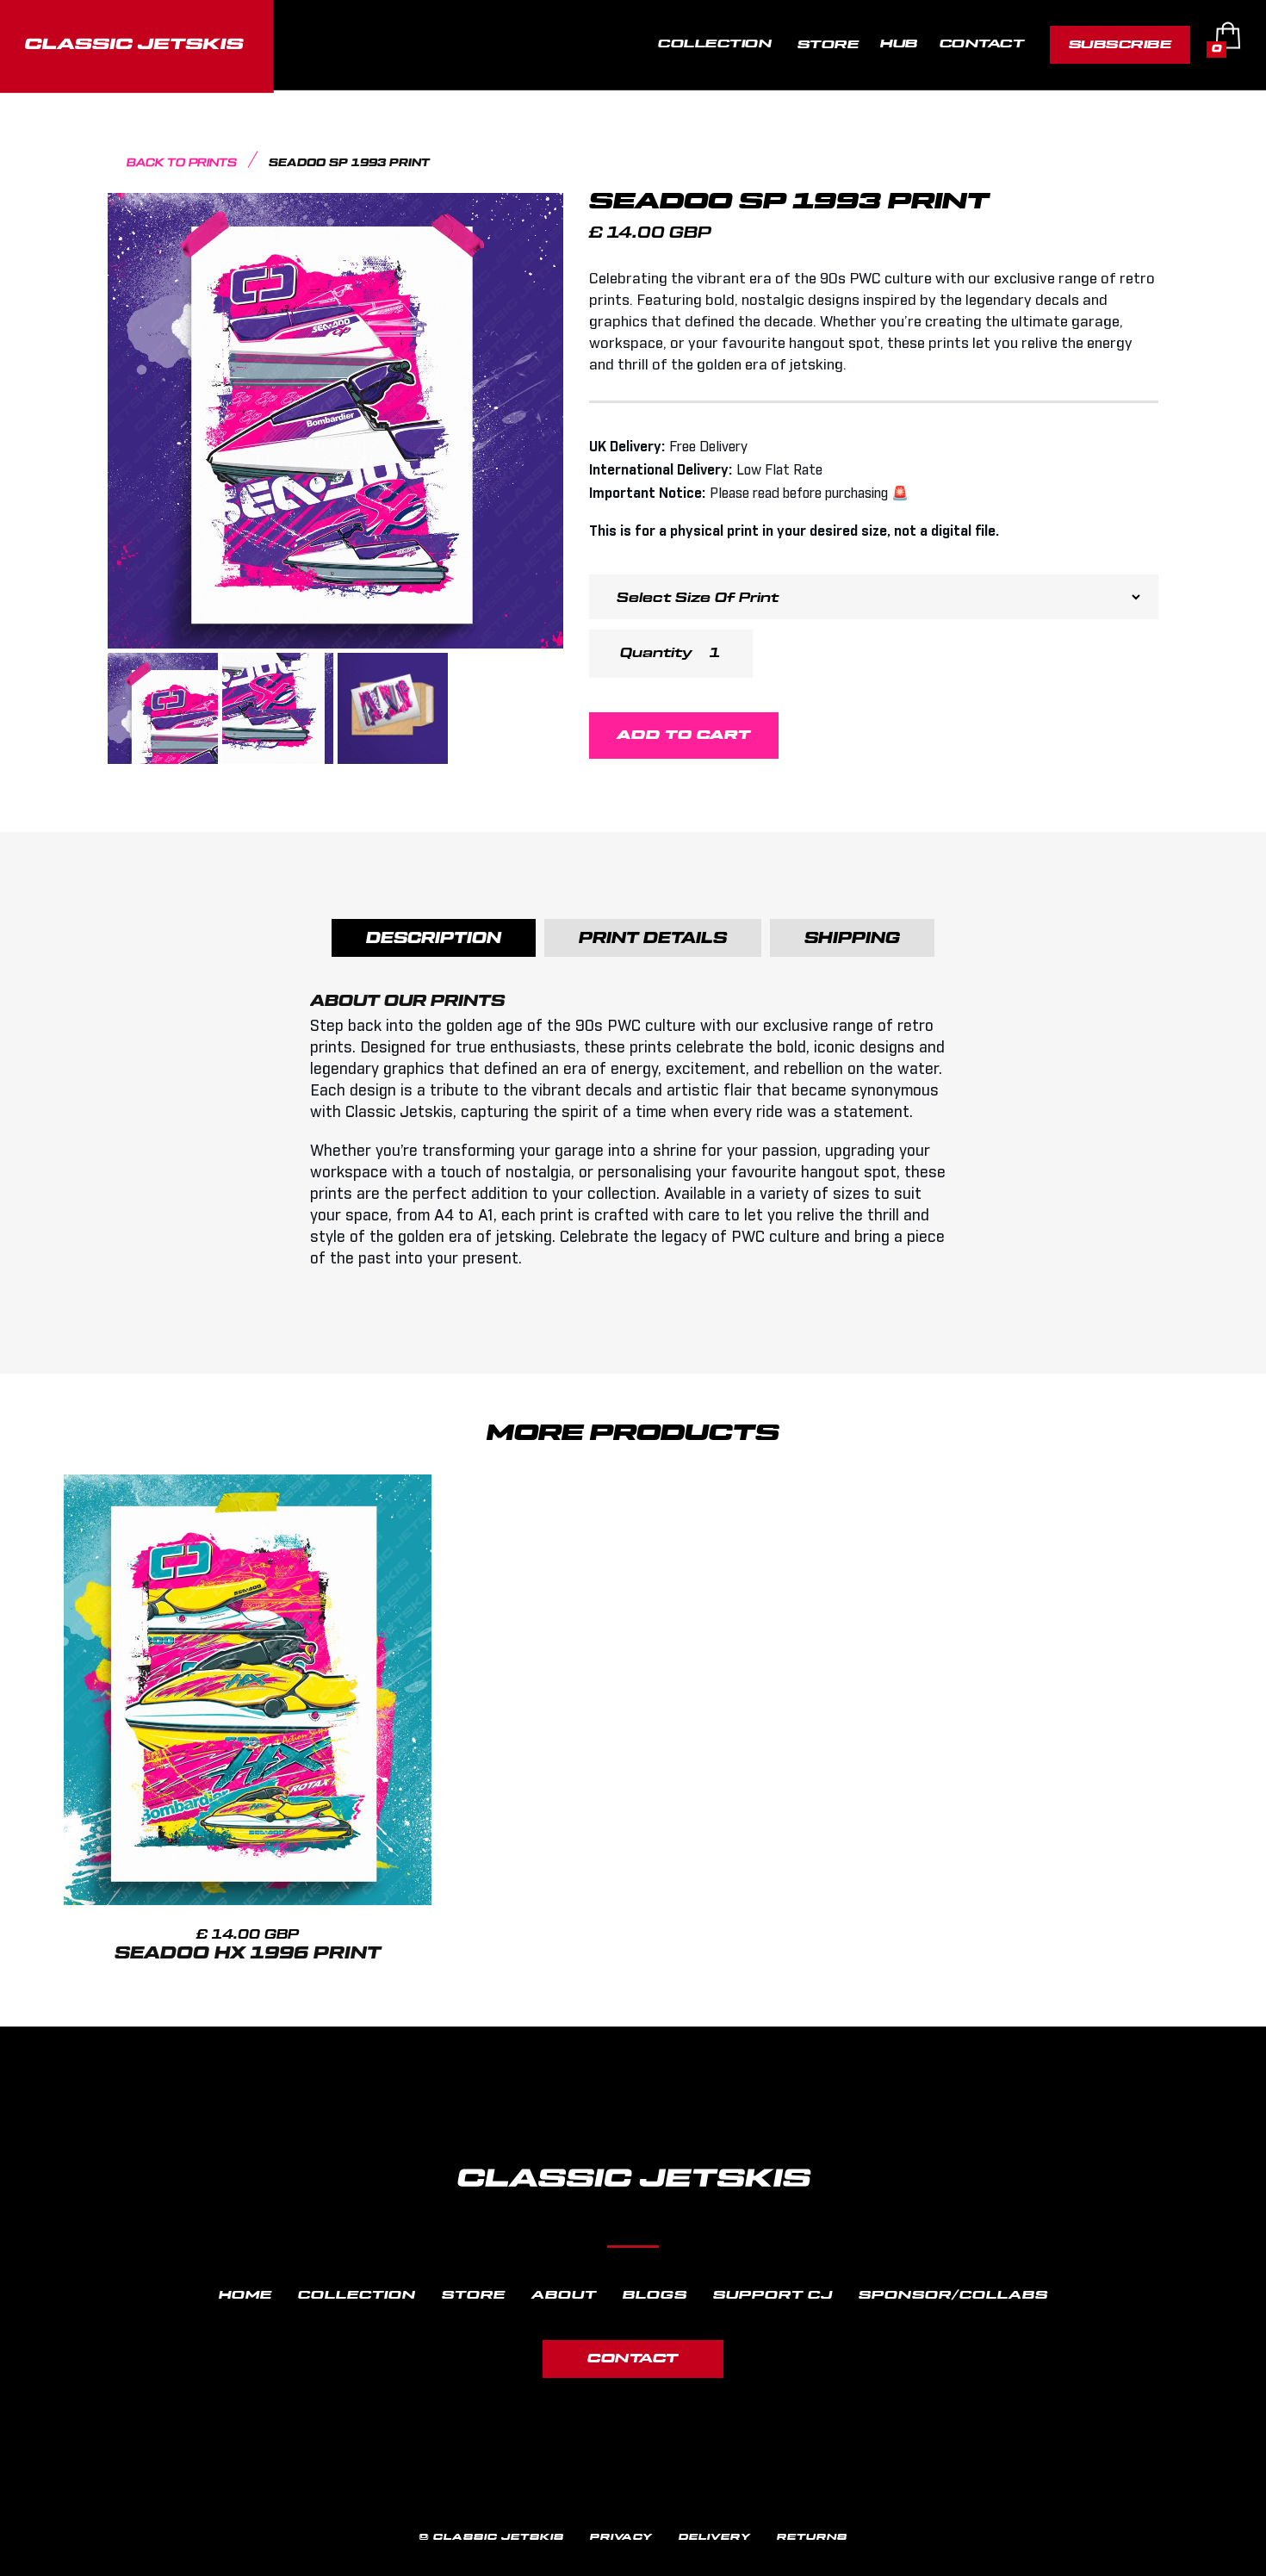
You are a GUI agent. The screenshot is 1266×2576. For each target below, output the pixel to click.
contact (633, 2359)
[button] (717, 45)
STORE (828, 44)
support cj (773, 2295)
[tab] (434, 938)
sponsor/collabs (953, 2295)
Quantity (656, 653)
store (474, 2295)
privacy (621, 2537)
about (564, 2295)
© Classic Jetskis (491, 2537)
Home (245, 2295)
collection (357, 2295)
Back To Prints (182, 163)
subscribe (1120, 44)
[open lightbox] (335, 421)
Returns (812, 2537)
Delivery (715, 2537)
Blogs (655, 2295)
